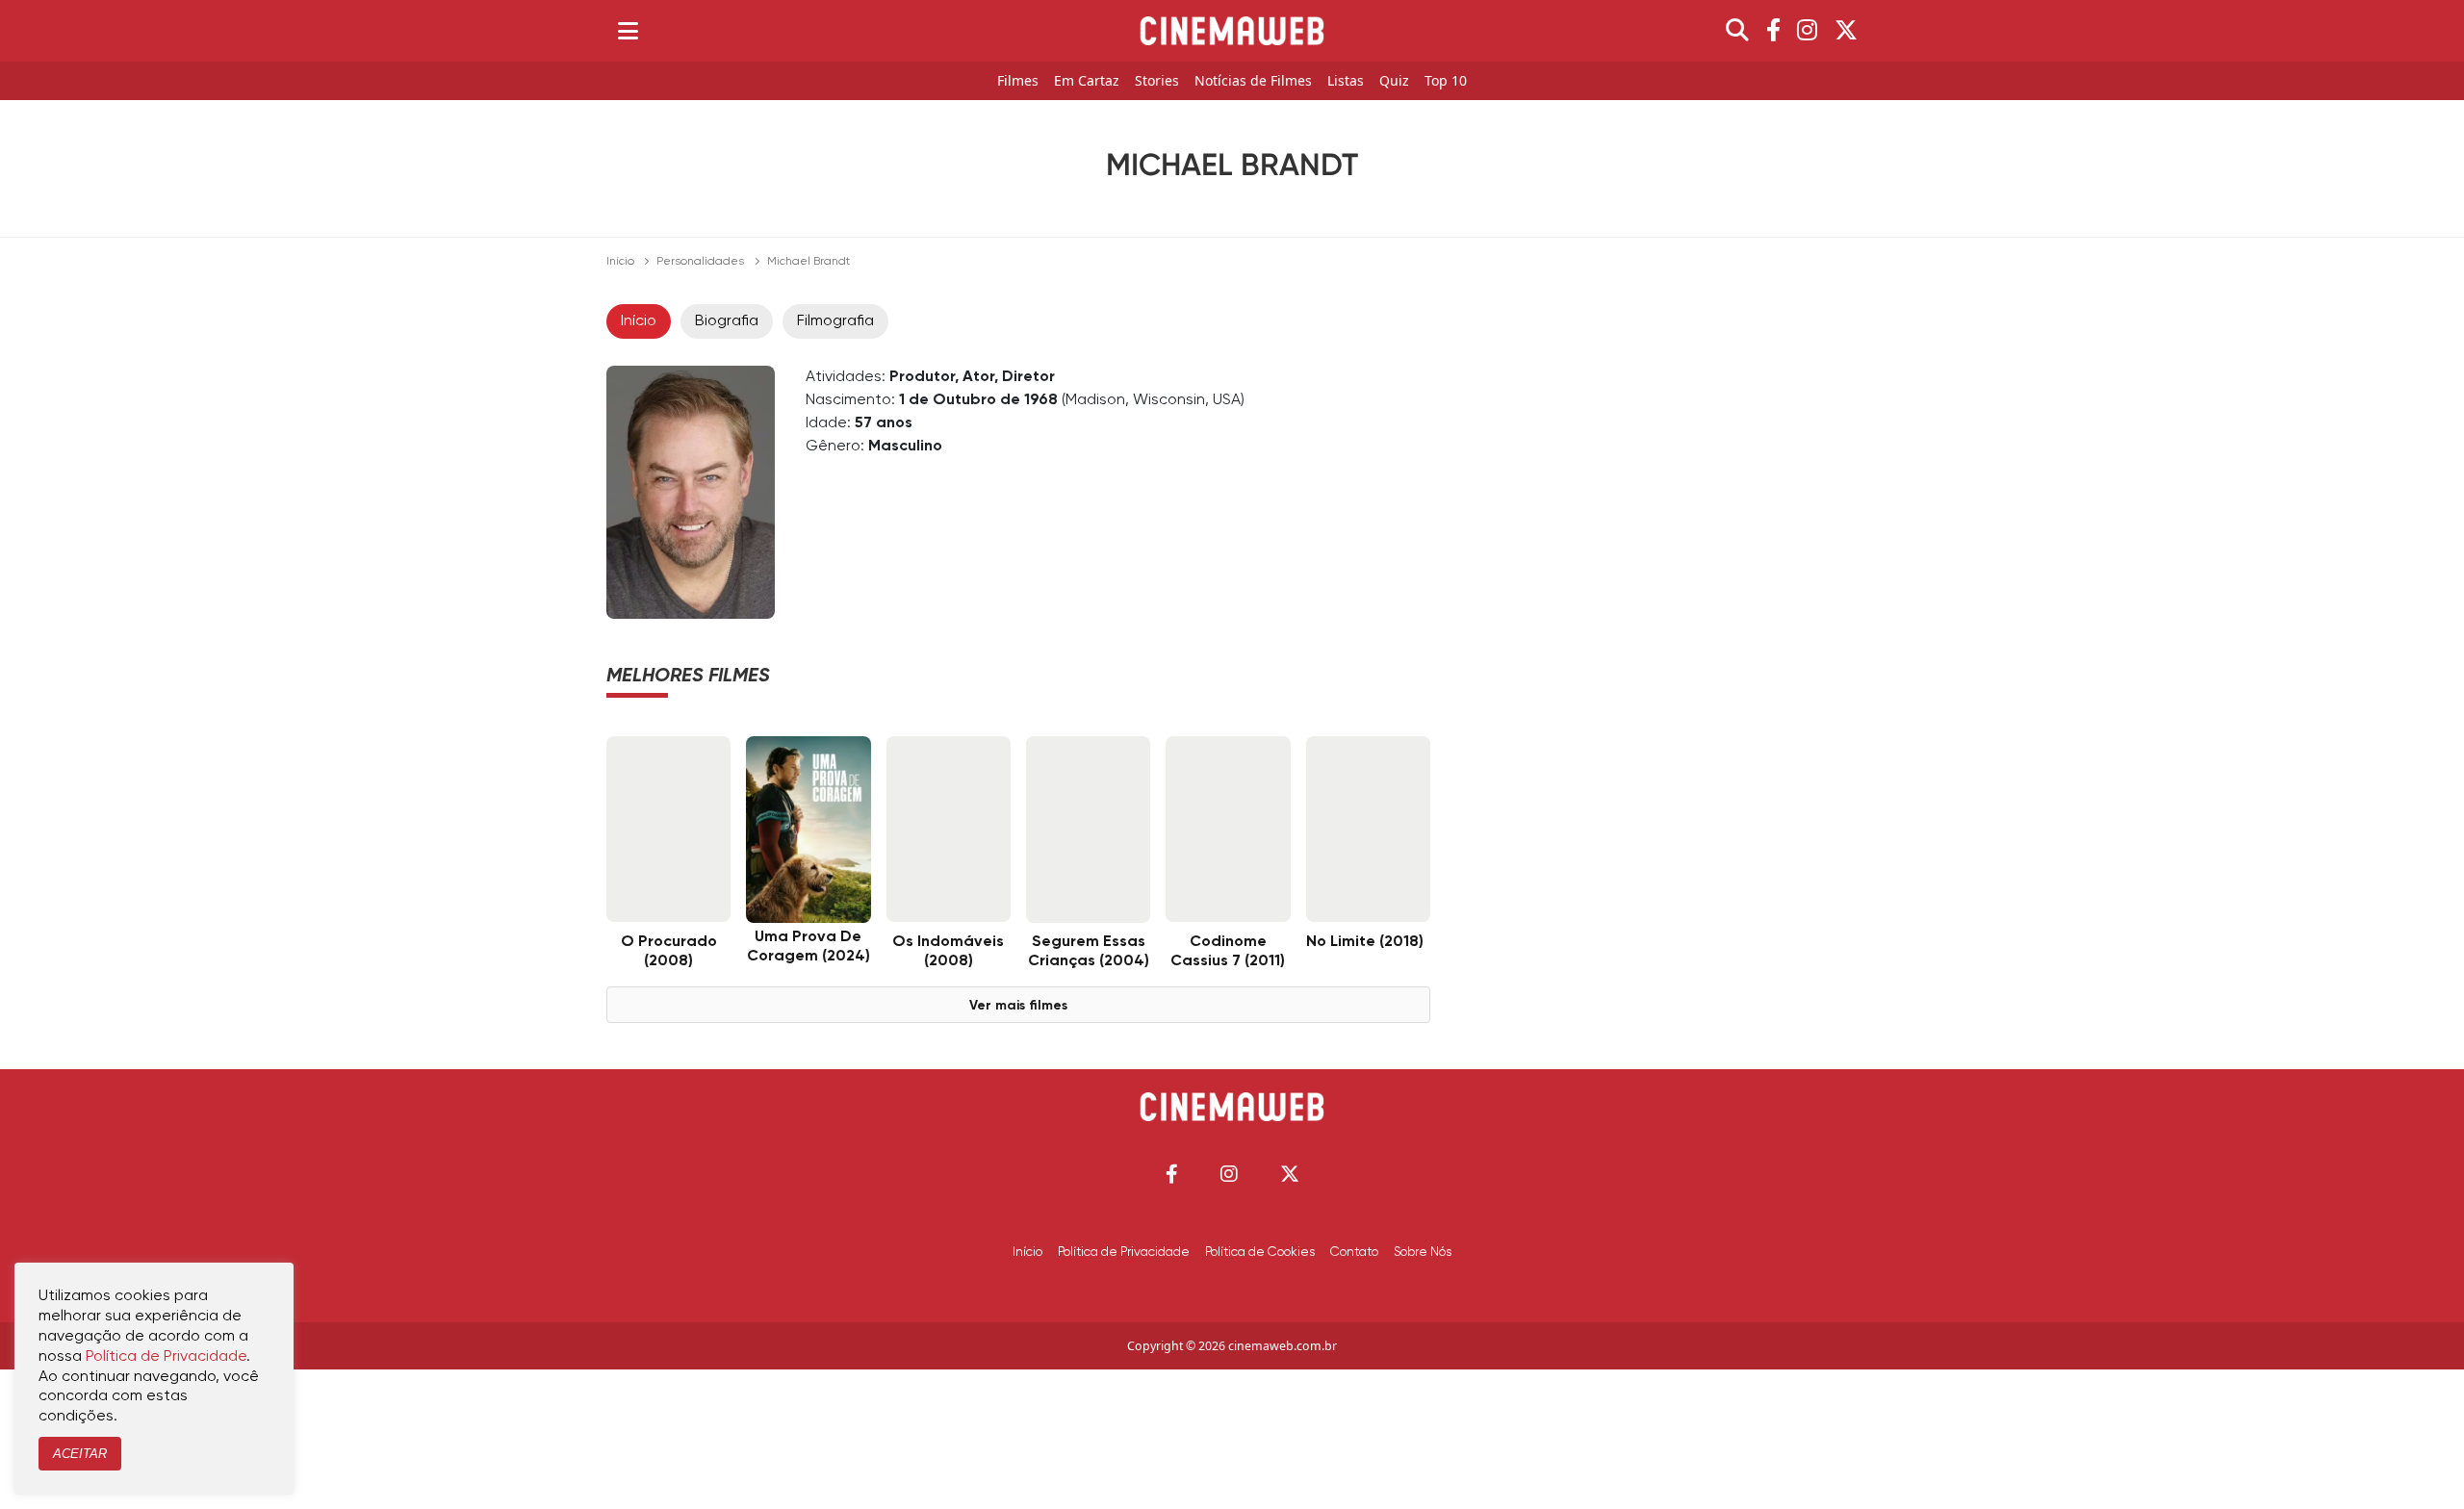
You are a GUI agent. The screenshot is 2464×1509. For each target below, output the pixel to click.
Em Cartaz (1087, 81)
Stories (1157, 81)
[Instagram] (1807, 31)
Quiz (1394, 81)
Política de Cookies (1260, 1252)
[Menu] (628, 31)
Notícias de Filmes (1253, 81)
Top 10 (1446, 81)
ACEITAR (80, 1454)
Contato (1354, 1252)
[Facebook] (1773, 31)
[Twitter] (1846, 31)
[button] (1172, 1174)
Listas (1346, 81)
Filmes (1018, 81)
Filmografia (835, 321)
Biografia (727, 321)
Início (620, 262)
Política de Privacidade (1124, 1252)
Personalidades (700, 262)
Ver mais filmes (1018, 1006)
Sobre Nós (1423, 1252)
